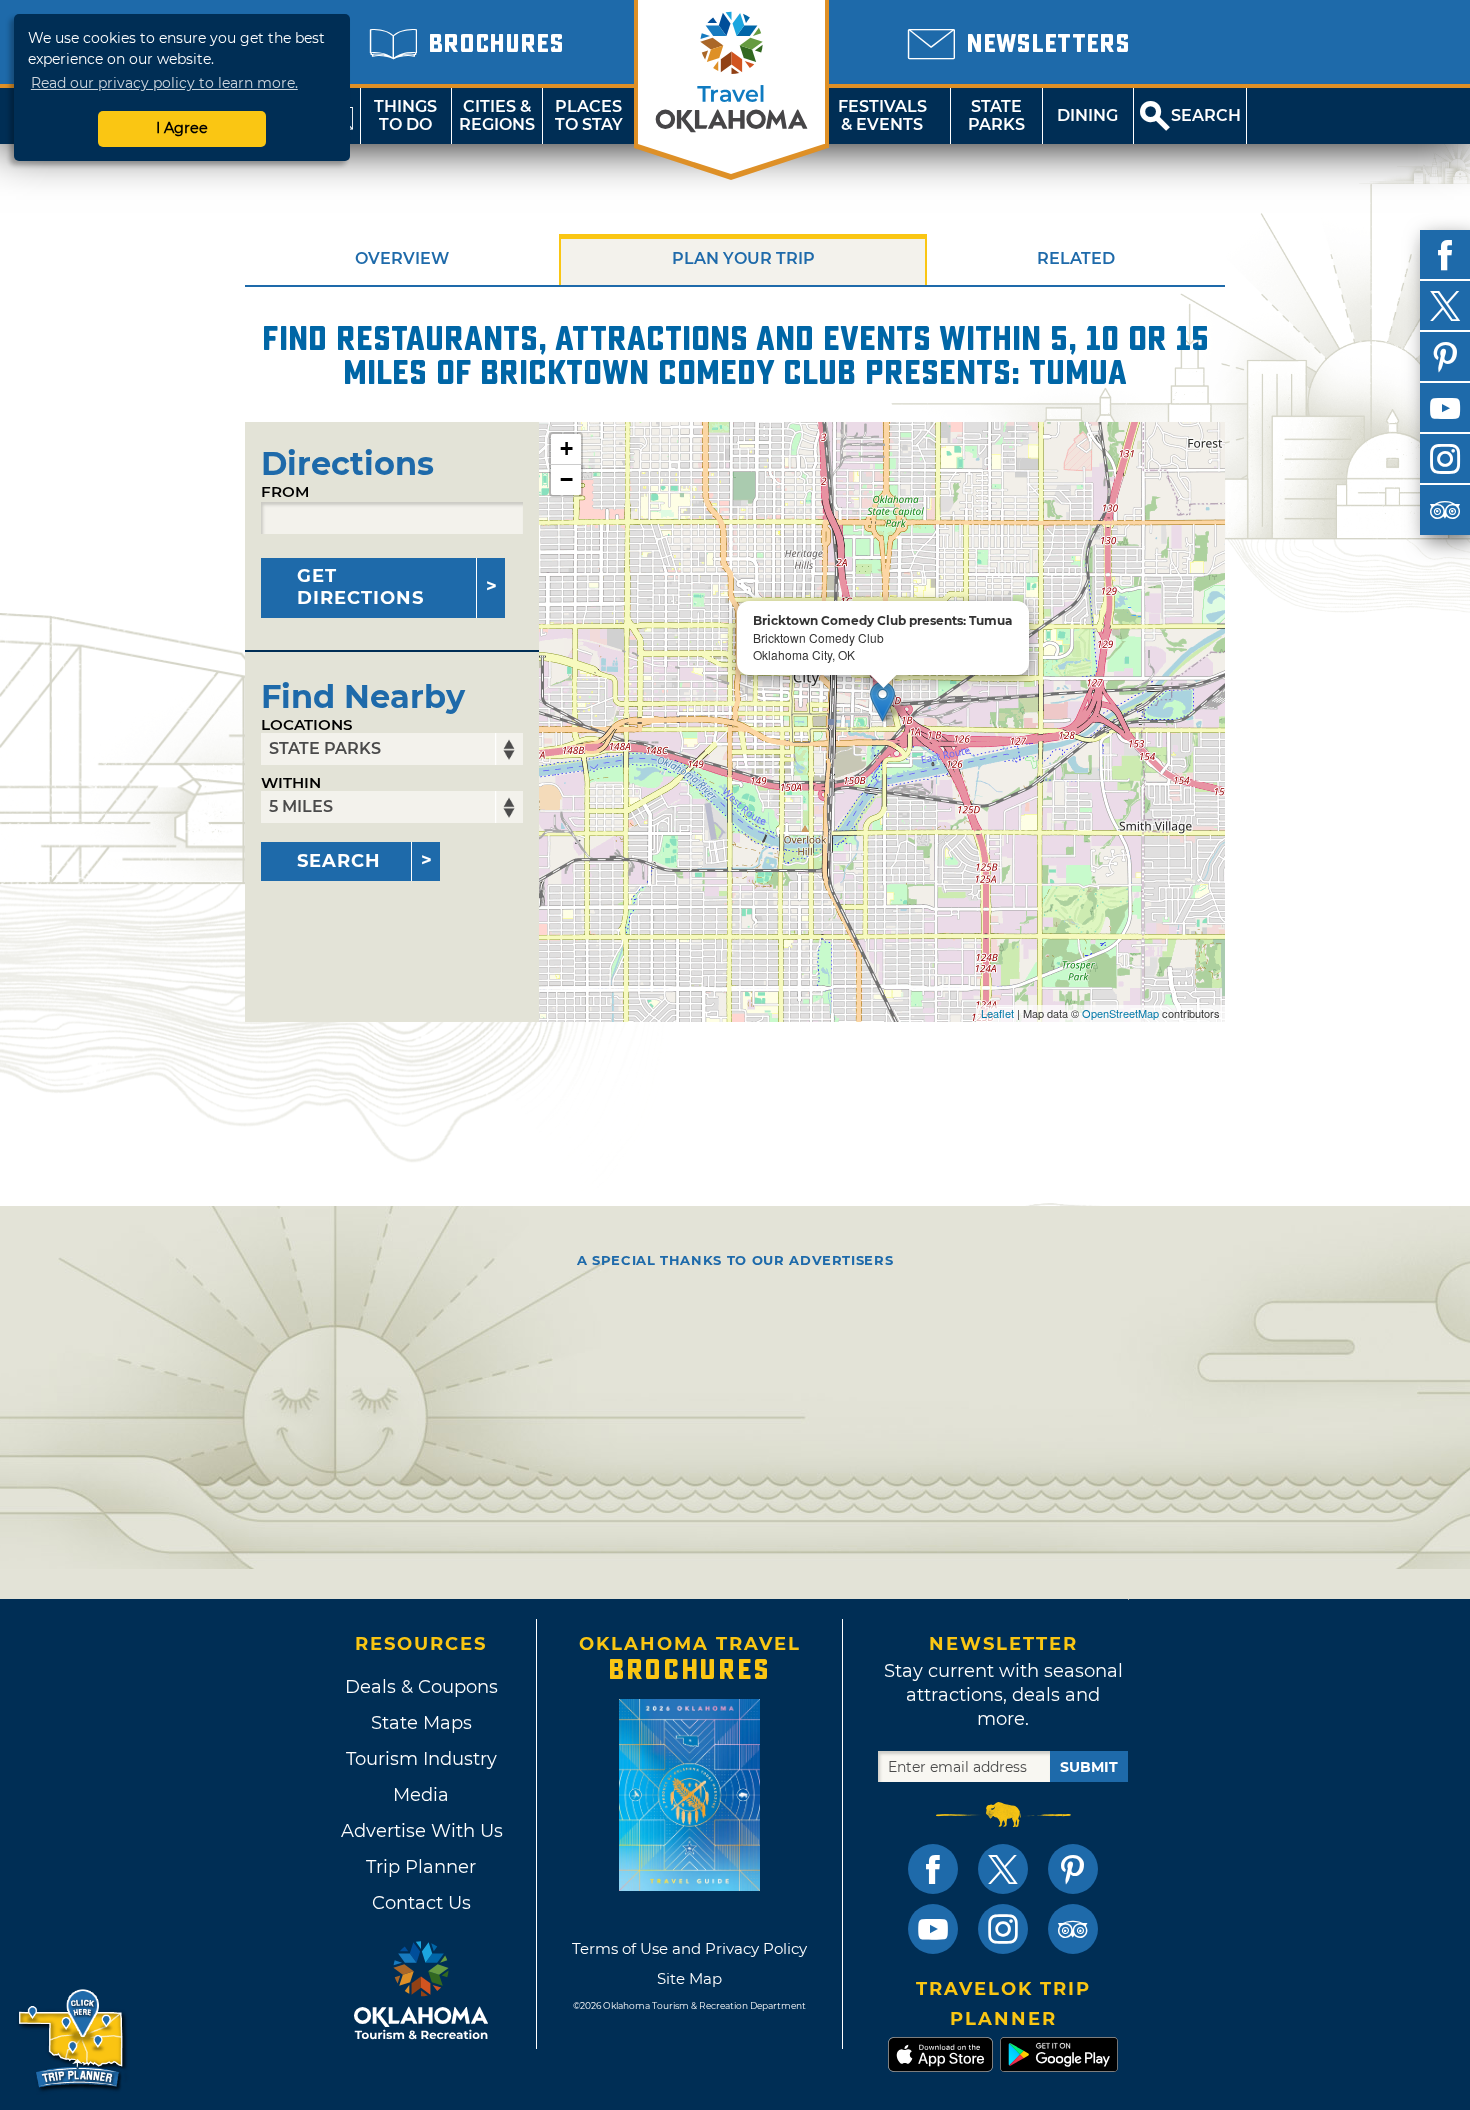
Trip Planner (421, 1867)
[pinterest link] (1073, 1869)
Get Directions (360, 587)
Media (421, 1795)
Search (339, 861)
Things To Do (405, 115)
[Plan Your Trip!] (72, 2039)
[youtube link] (933, 1929)
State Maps (421, 1723)
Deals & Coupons (421, 1687)
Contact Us (421, 1903)
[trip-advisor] (1445, 510)
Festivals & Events (882, 115)
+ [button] (566, 448)
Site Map (689, 1978)
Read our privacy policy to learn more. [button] (164, 83)
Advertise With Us (421, 1831)
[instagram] (1445, 459)
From (285, 491)
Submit (1089, 1767)
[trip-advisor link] (1073, 1929)
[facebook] (1445, 255)
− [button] (566, 479)
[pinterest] (1445, 357)
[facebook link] (933, 1869)
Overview (402, 258)
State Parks (996, 115)
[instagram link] (1003, 1929)
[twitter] (1445, 306)
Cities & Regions (497, 115)
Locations (307, 724)
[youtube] (1445, 408)
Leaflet (997, 1013)
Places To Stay (589, 115)
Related (1076, 258)
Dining (1087, 115)
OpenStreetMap (1120, 1013)
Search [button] (1206, 115)
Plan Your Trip (743, 258)
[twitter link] (1003, 1869)
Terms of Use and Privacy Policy (689, 1948)
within (291, 782)
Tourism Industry (421, 1759)
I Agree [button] (182, 128)
